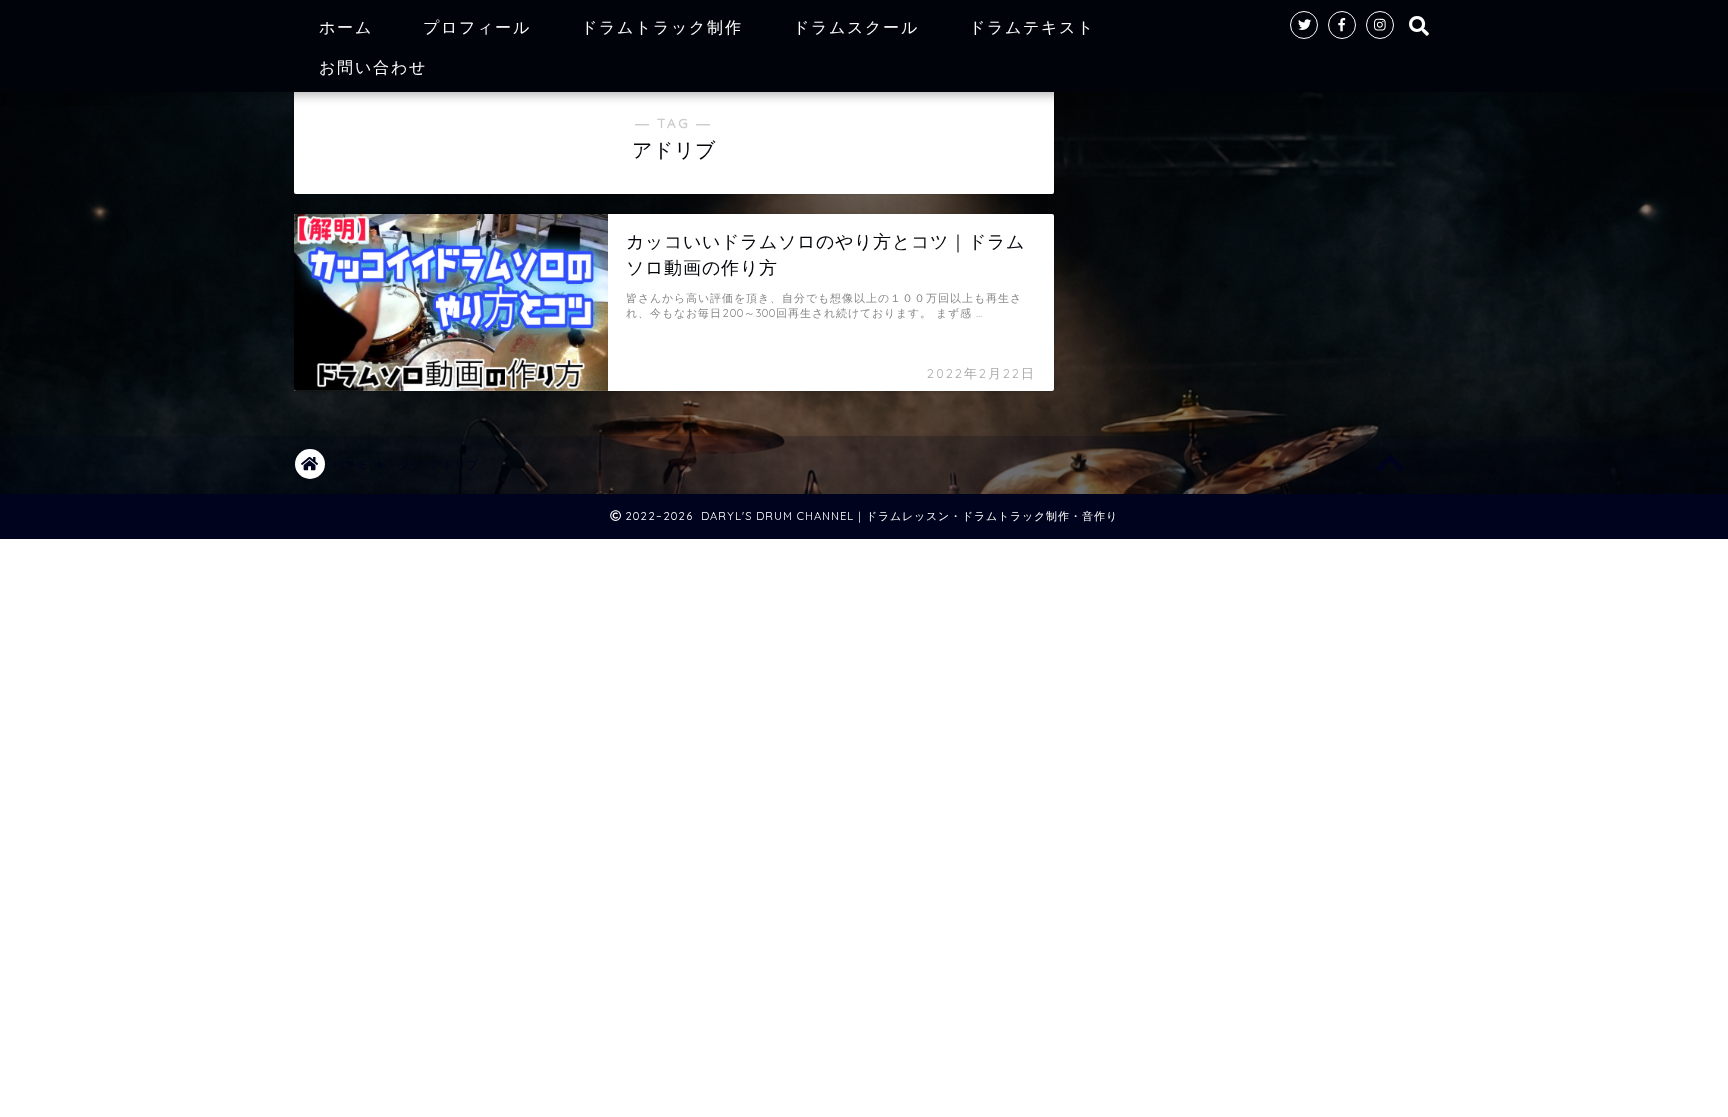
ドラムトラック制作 (662, 27)
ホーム (346, 27)
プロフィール (477, 27)
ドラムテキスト (1032, 27)
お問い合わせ (373, 67)
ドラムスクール (856, 27)
